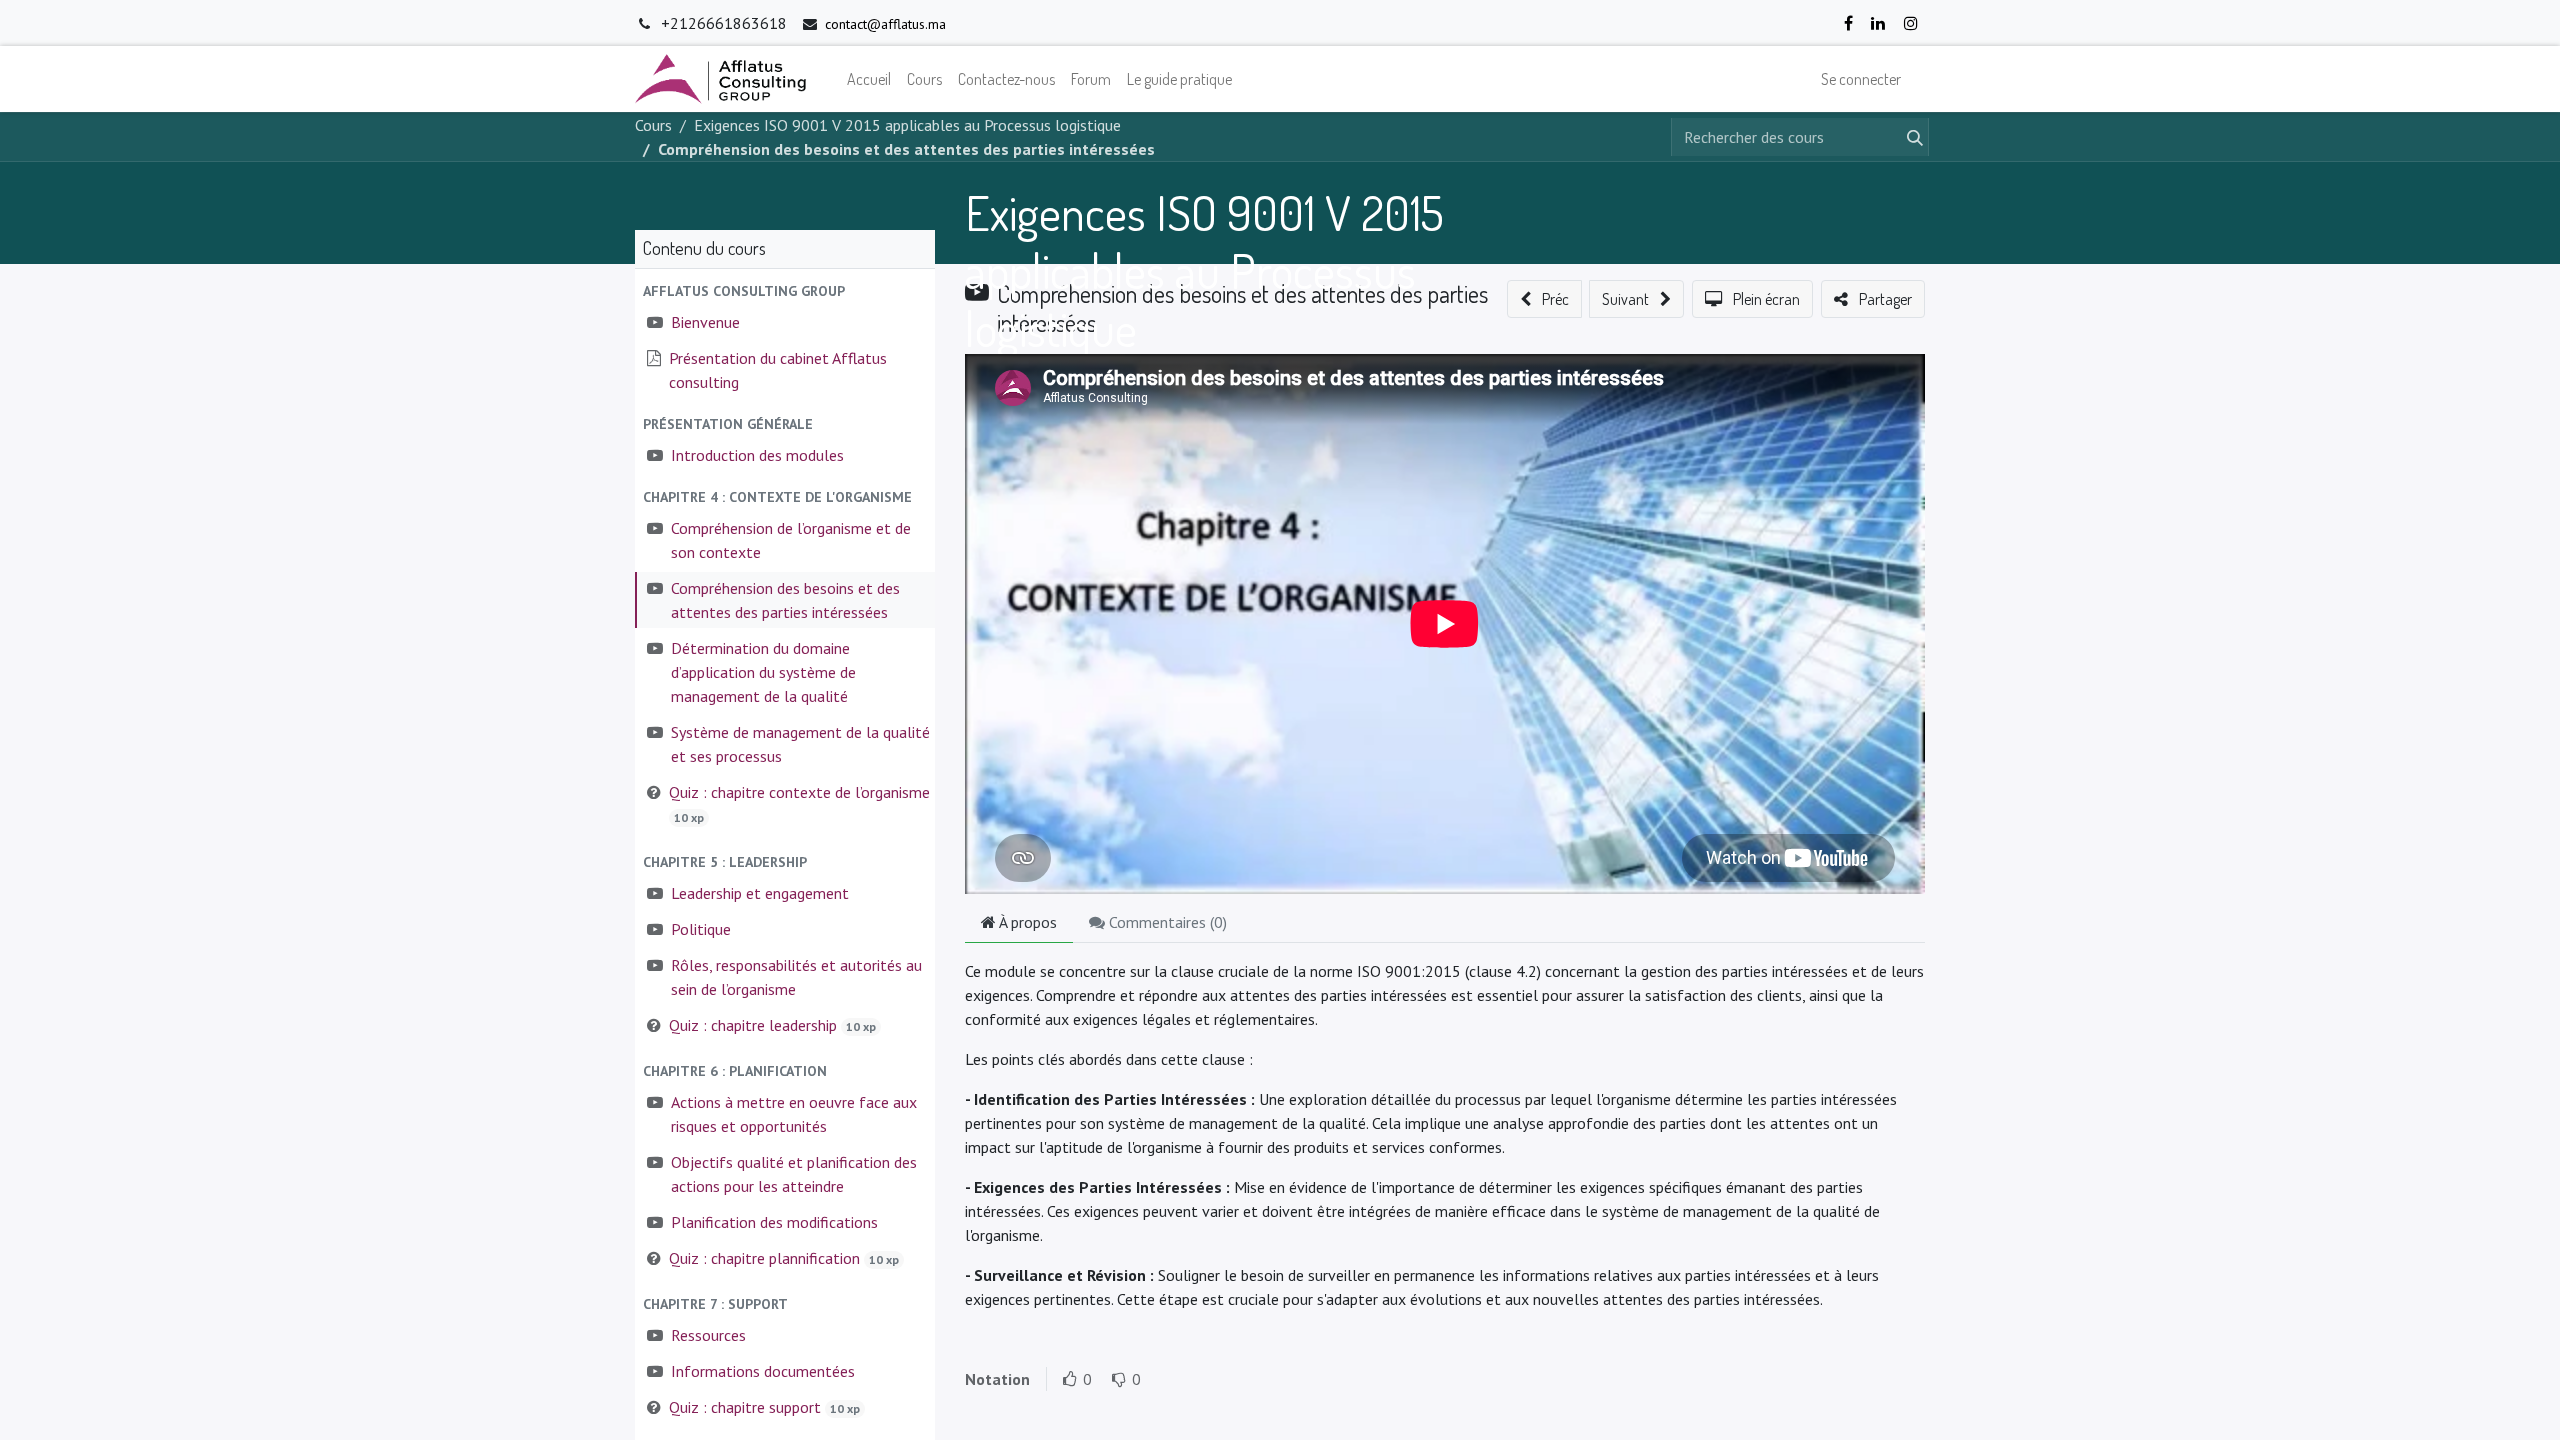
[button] (785, 291)
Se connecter (1861, 79)
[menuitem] (869, 79)
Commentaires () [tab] (1166, 922)
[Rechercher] (1911, 137)
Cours (653, 125)
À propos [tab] (1026, 922)
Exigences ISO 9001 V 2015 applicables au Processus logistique (1204, 269)
